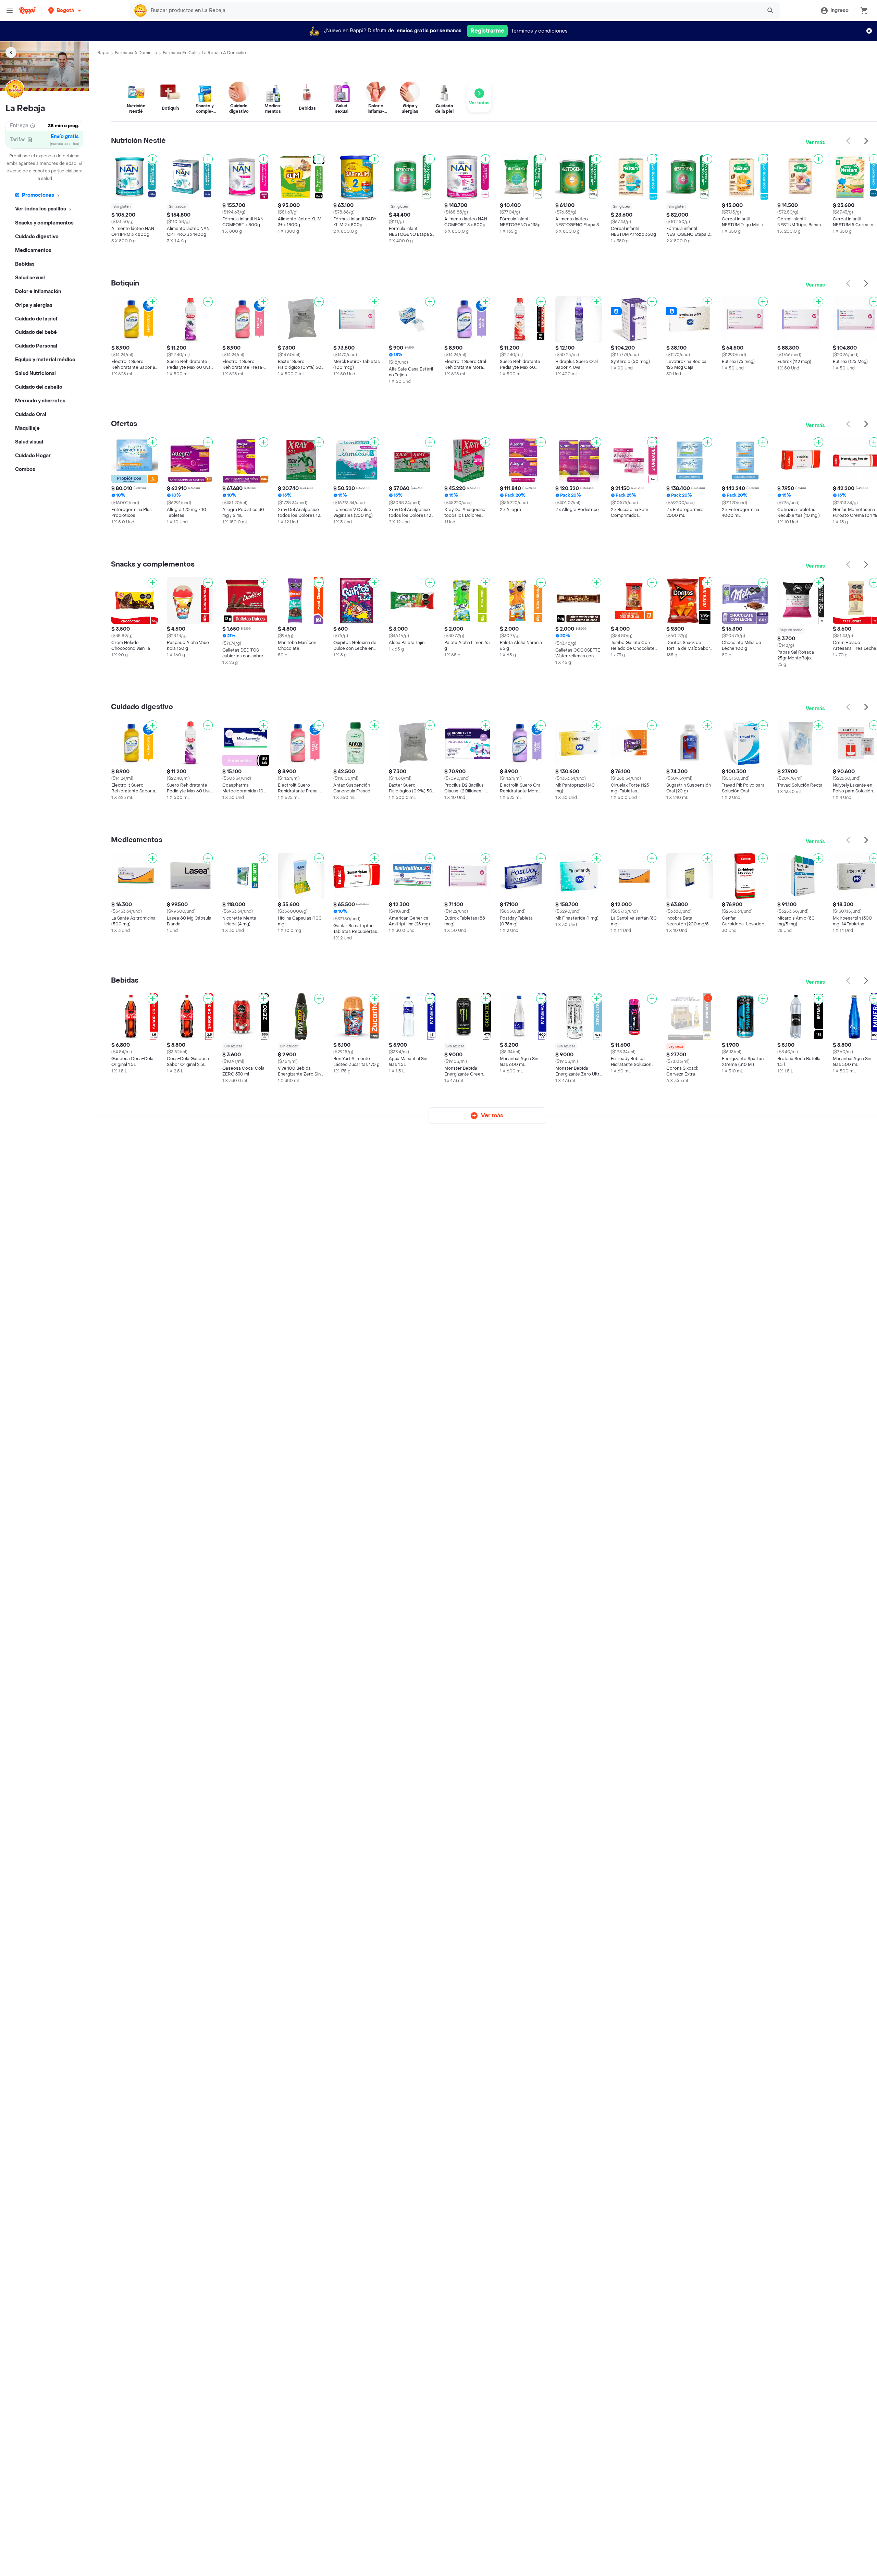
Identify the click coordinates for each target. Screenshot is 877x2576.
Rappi (103, 53)
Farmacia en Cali (180, 53)
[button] (65, 10)
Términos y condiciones (539, 31)
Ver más (815, 142)
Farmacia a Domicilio (136, 53)
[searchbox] (454, 11)
